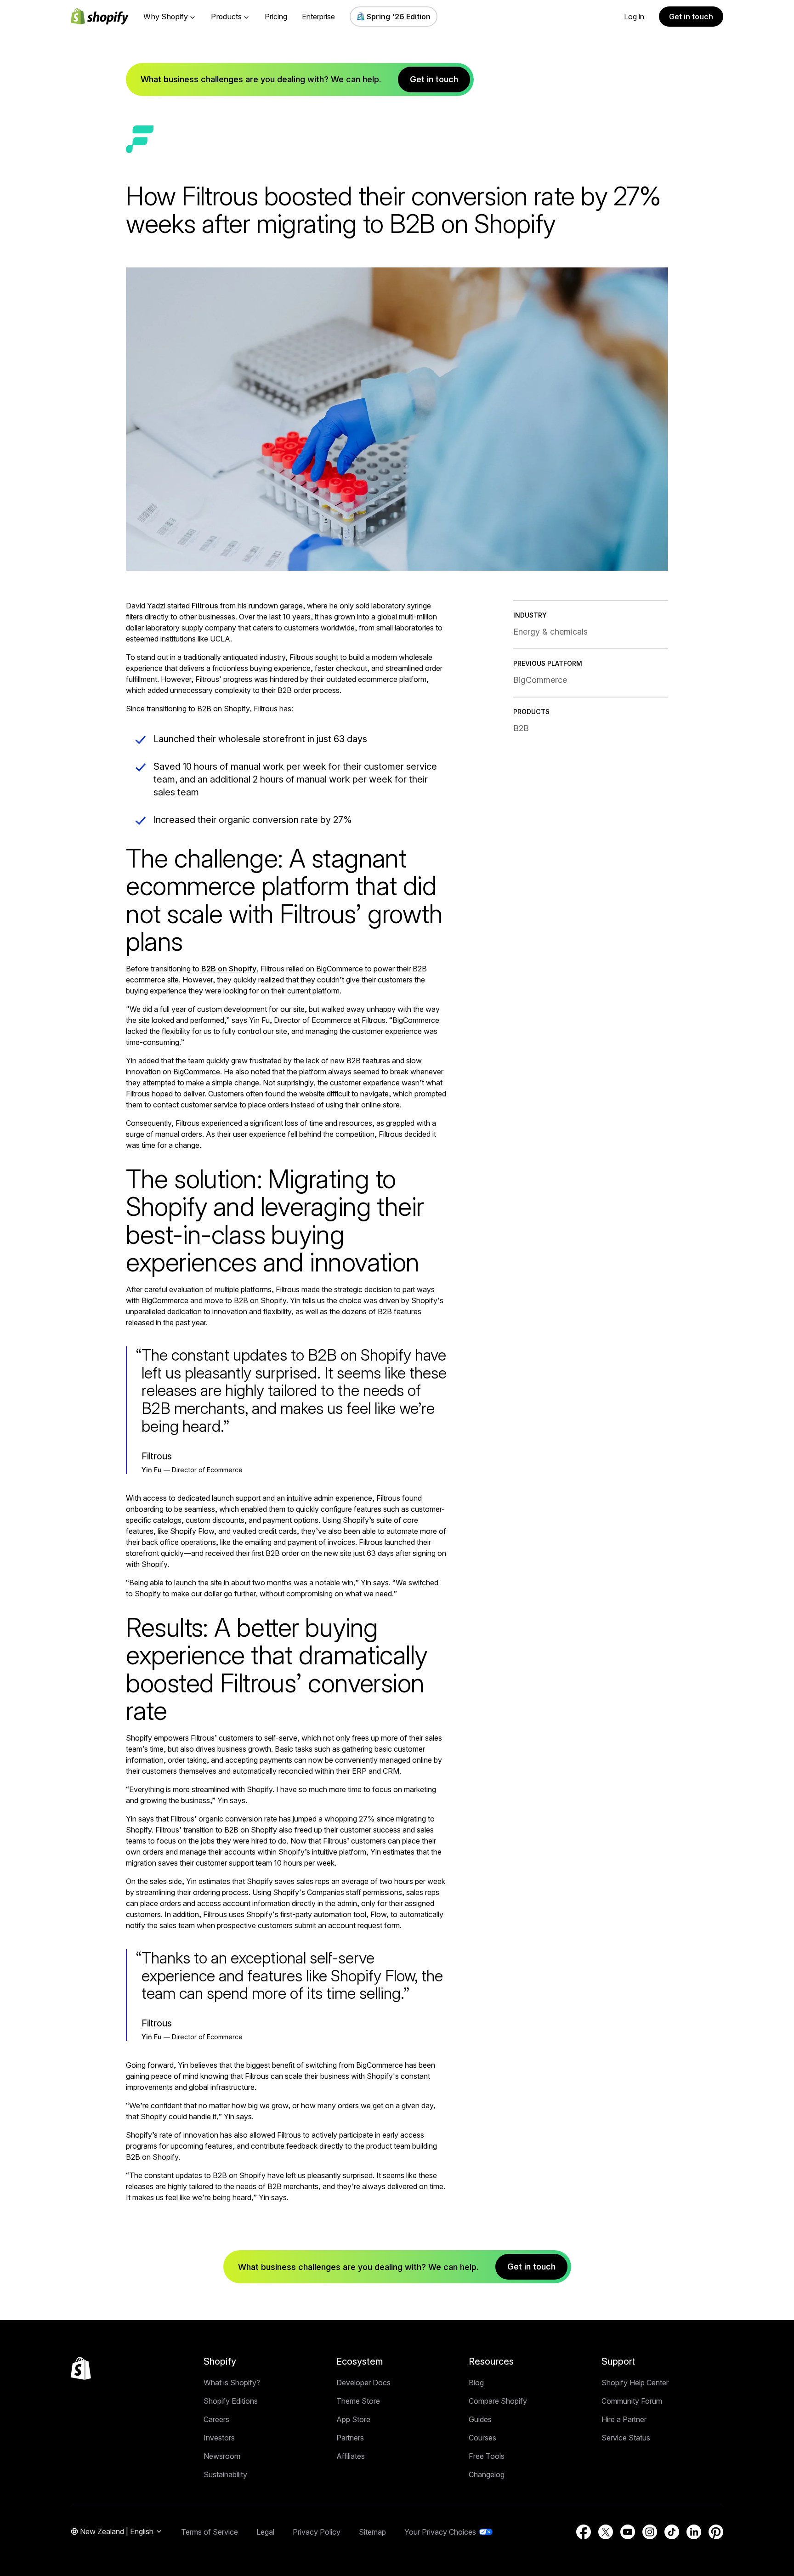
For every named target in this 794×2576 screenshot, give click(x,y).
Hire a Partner (624, 2419)
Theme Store (358, 2401)
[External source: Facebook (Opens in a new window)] (584, 2532)
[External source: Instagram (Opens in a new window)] (650, 2532)
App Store (353, 2419)
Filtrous (205, 606)
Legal (265, 2532)
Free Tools (487, 2456)
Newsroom (222, 2456)
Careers (216, 2419)
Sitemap (372, 2532)
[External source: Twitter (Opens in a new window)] (606, 2532)
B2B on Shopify (229, 969)
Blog (476, 2383)
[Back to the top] (81, 2368)
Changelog (487, 2474)
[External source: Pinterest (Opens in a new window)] (716, 2532)
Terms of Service (210, 2532)
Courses (482, 2438)
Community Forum (632, 2401)
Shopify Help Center (635, 2383)
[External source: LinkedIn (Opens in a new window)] (694, 2532)
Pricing (276, 17)
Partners (350, 2438)
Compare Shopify (498, 2401)
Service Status (626, 2438)
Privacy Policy (317, 2532)
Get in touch (691, 17)
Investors (219, 2438)
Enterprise (318, 17)
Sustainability (225, 2474)
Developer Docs (363, 2383)
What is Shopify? (232, 2383)
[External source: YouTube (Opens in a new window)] (628, 2532)
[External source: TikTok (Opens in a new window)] (672, 2532)
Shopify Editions (231, 2401)
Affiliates (351, 2456)
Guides (480, 2419)
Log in (634, 17)
